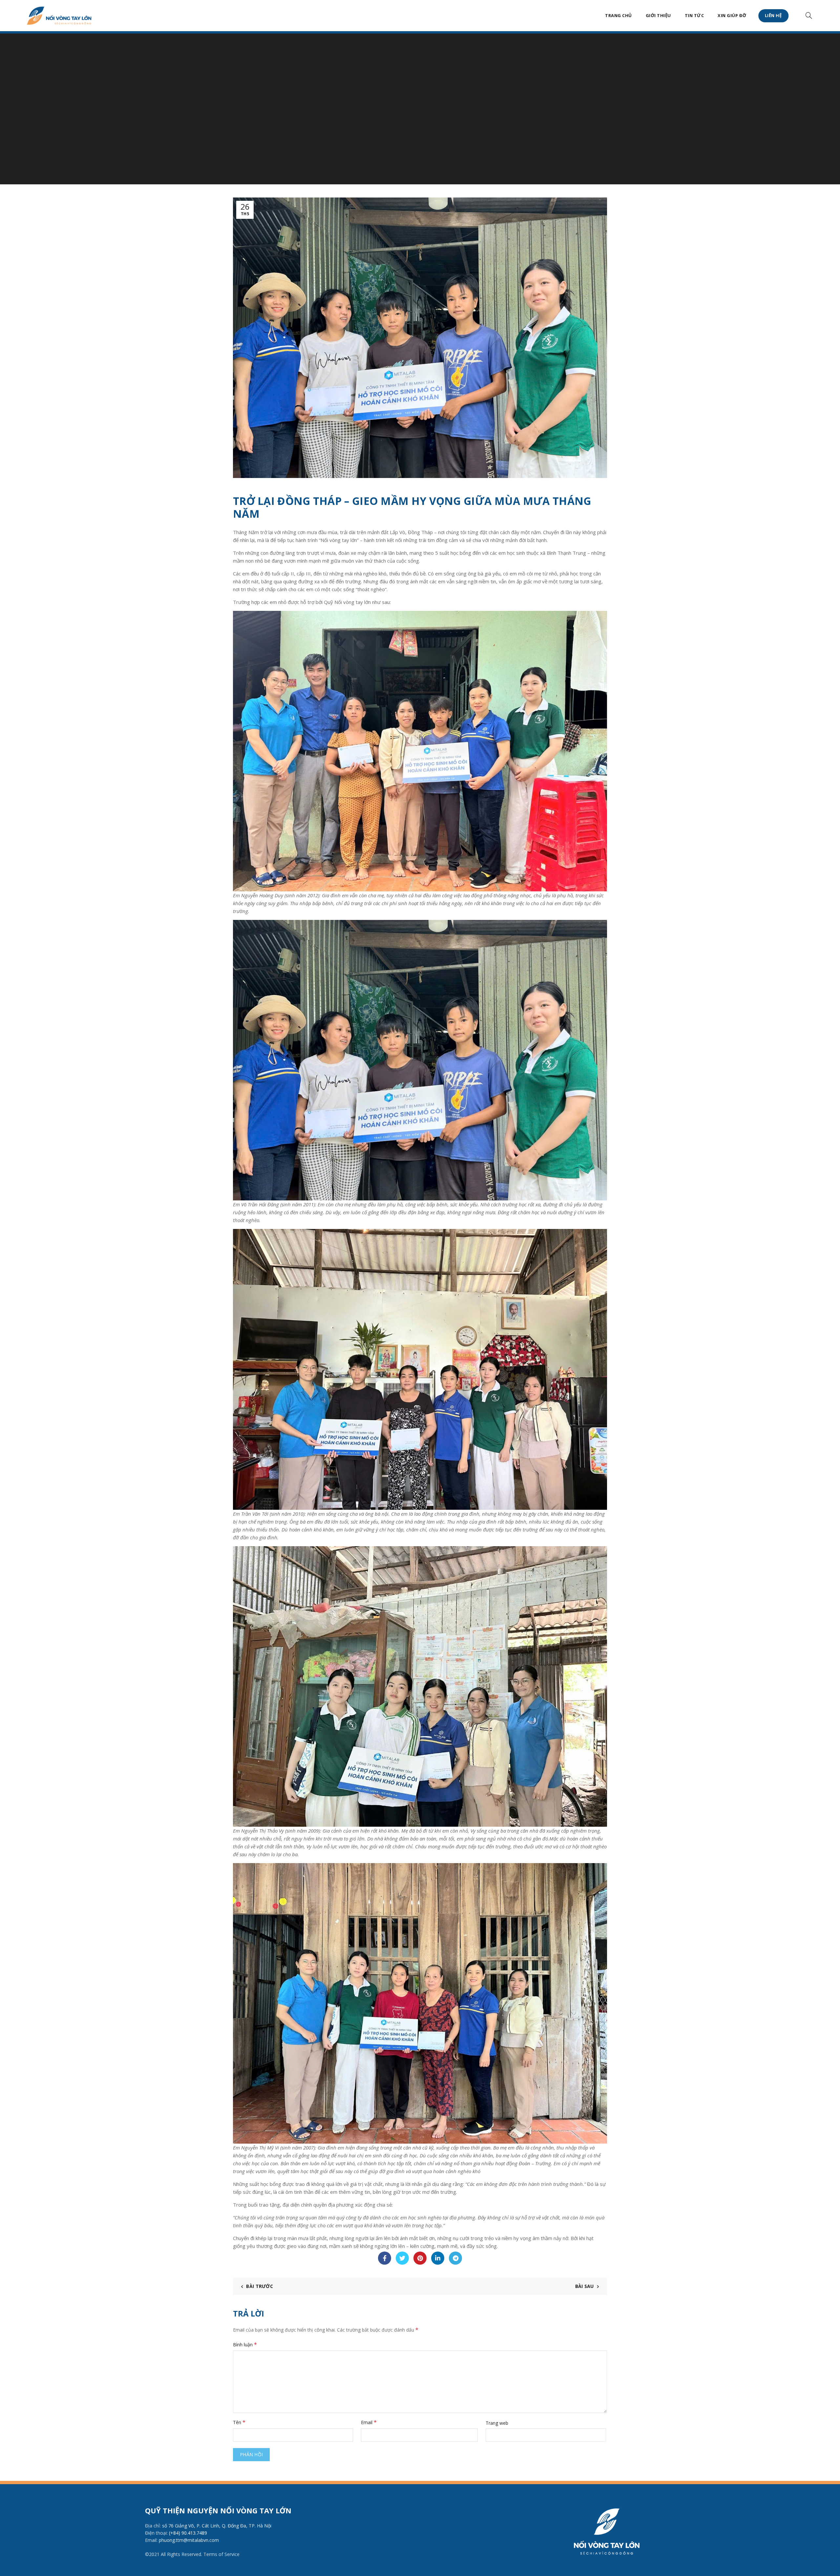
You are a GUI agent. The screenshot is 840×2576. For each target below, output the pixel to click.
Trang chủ (619, 15)
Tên (239, 2422)
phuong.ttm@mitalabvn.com (189, 2540)
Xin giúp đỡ (732, 15)
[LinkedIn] (438, 2258)
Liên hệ (774, 15)
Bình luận (245, 2344)
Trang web (497, 2423)
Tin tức (694, 15)
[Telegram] (455, 2258)
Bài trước (260, 2286)
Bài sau (585, 2286)
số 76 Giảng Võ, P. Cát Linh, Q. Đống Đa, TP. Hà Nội (217, 2526)
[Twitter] (402, 2258)
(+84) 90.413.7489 (188, 2533)
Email (369, 2422)
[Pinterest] (420, 2258)
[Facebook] (385, 2258)
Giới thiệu (658, 15)
